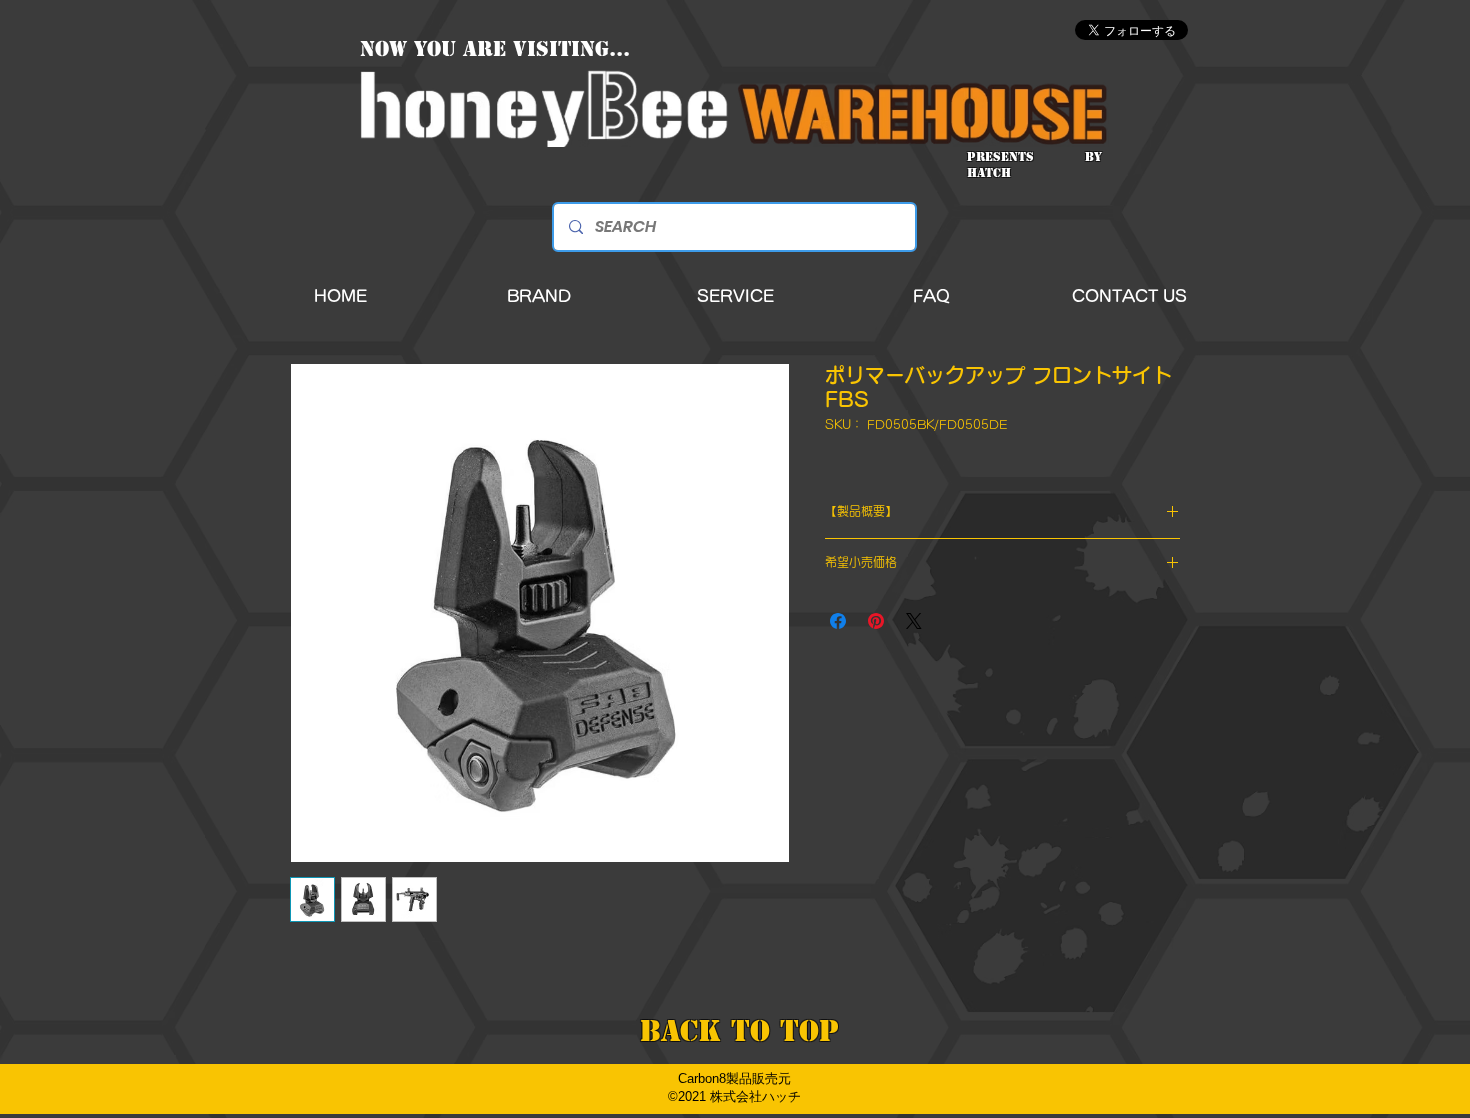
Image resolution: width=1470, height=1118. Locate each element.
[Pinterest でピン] (876, 621)
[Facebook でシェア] (838, 621)
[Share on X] (914, 621)
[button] (539, 296)
